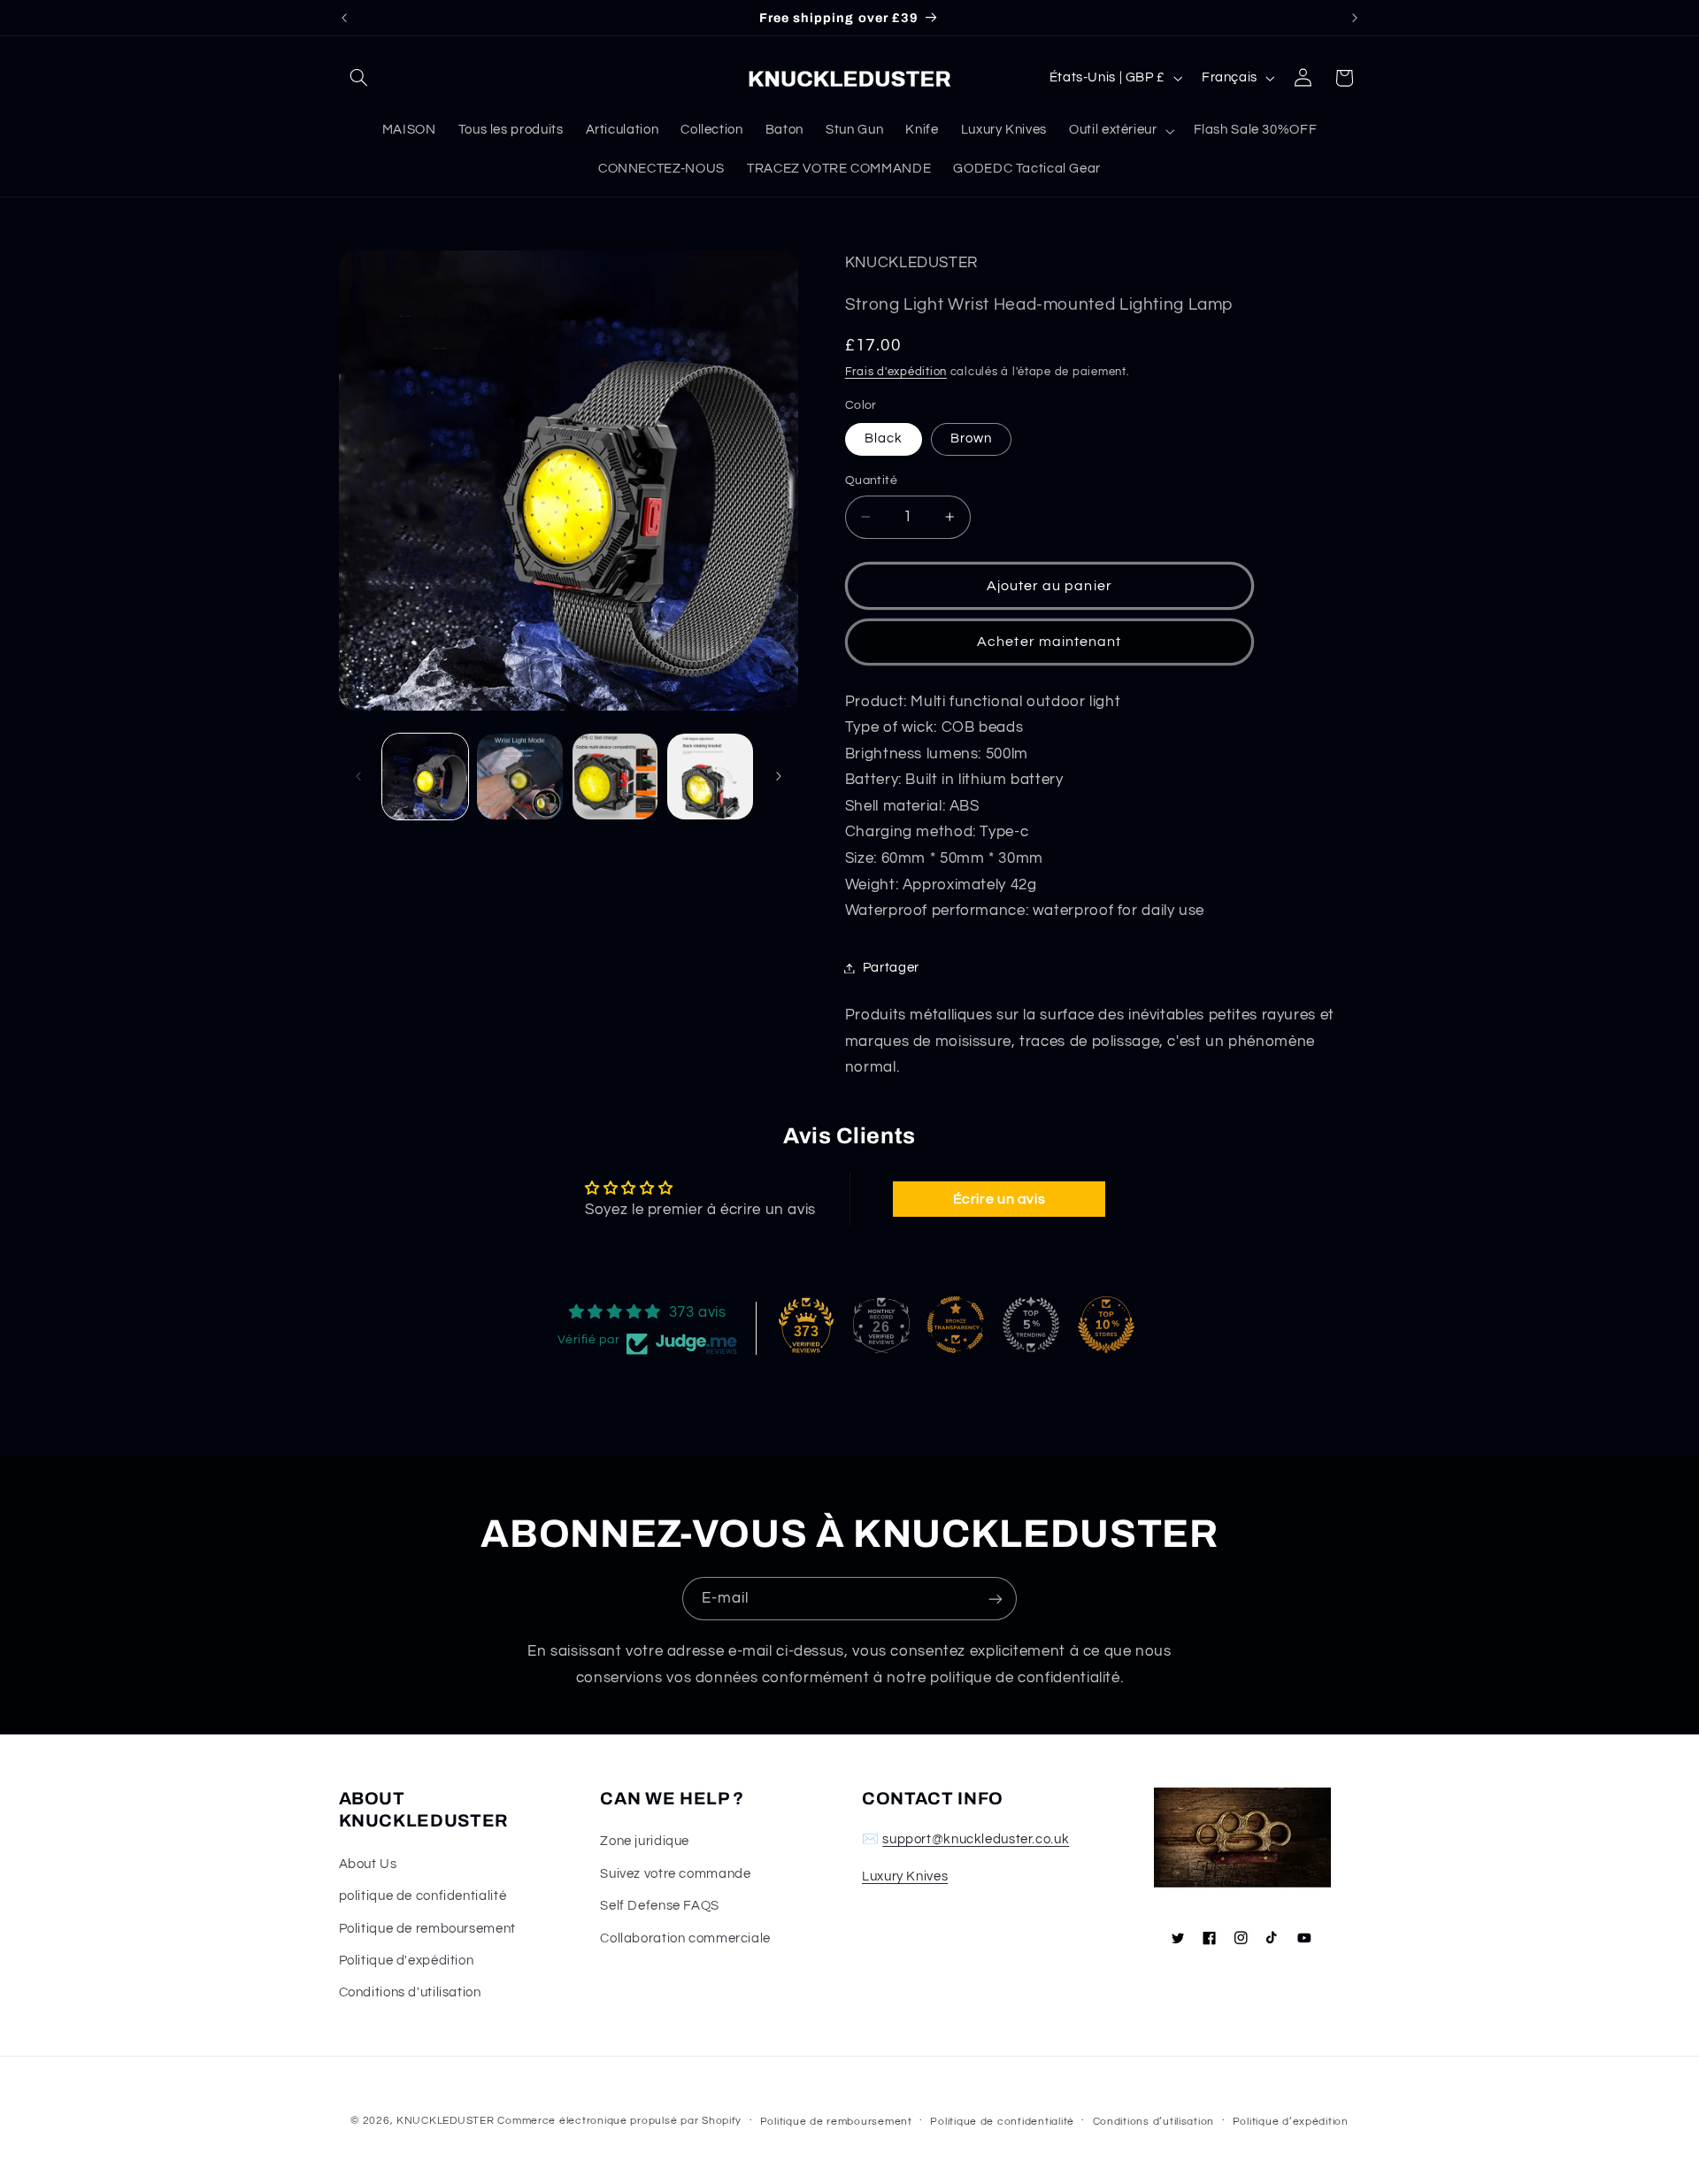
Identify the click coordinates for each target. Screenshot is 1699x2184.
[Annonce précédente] (344, 18)
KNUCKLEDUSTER (446, 2121)
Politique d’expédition (1291, 2122)
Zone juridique (645, 1841)
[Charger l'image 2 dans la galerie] (520, 777)
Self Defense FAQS (660, 1906)
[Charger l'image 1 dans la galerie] (425, 777)
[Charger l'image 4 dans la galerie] (710, 777)
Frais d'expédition (896, 372)
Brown (971, 438)
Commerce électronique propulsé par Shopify (619, 2121)
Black (884, 438)
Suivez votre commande (675, 1874)
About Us (368, 1864)
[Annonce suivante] (1355, 18)
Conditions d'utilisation (410, 1992)
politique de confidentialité (423, 1896)
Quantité (871, 481)
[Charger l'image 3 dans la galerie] (615, 777)
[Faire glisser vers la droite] (779, 776)
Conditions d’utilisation (1154, 2122)
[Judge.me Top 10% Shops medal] (1106, 1325)
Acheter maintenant (1049, 642)
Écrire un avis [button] (999, 1199)
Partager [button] (891, 968)
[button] (359, 78)
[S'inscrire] (996, 1599)
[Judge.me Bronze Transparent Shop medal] (956, 1325)
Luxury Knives (905, 1876)
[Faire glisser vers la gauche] (358, 776)
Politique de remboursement (427, 1929)
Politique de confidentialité (1002, 2122)
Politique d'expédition (407, 1961)
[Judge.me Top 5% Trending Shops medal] (1031, 1325)
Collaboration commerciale (685, 1938)
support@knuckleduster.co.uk (976, 1839)
